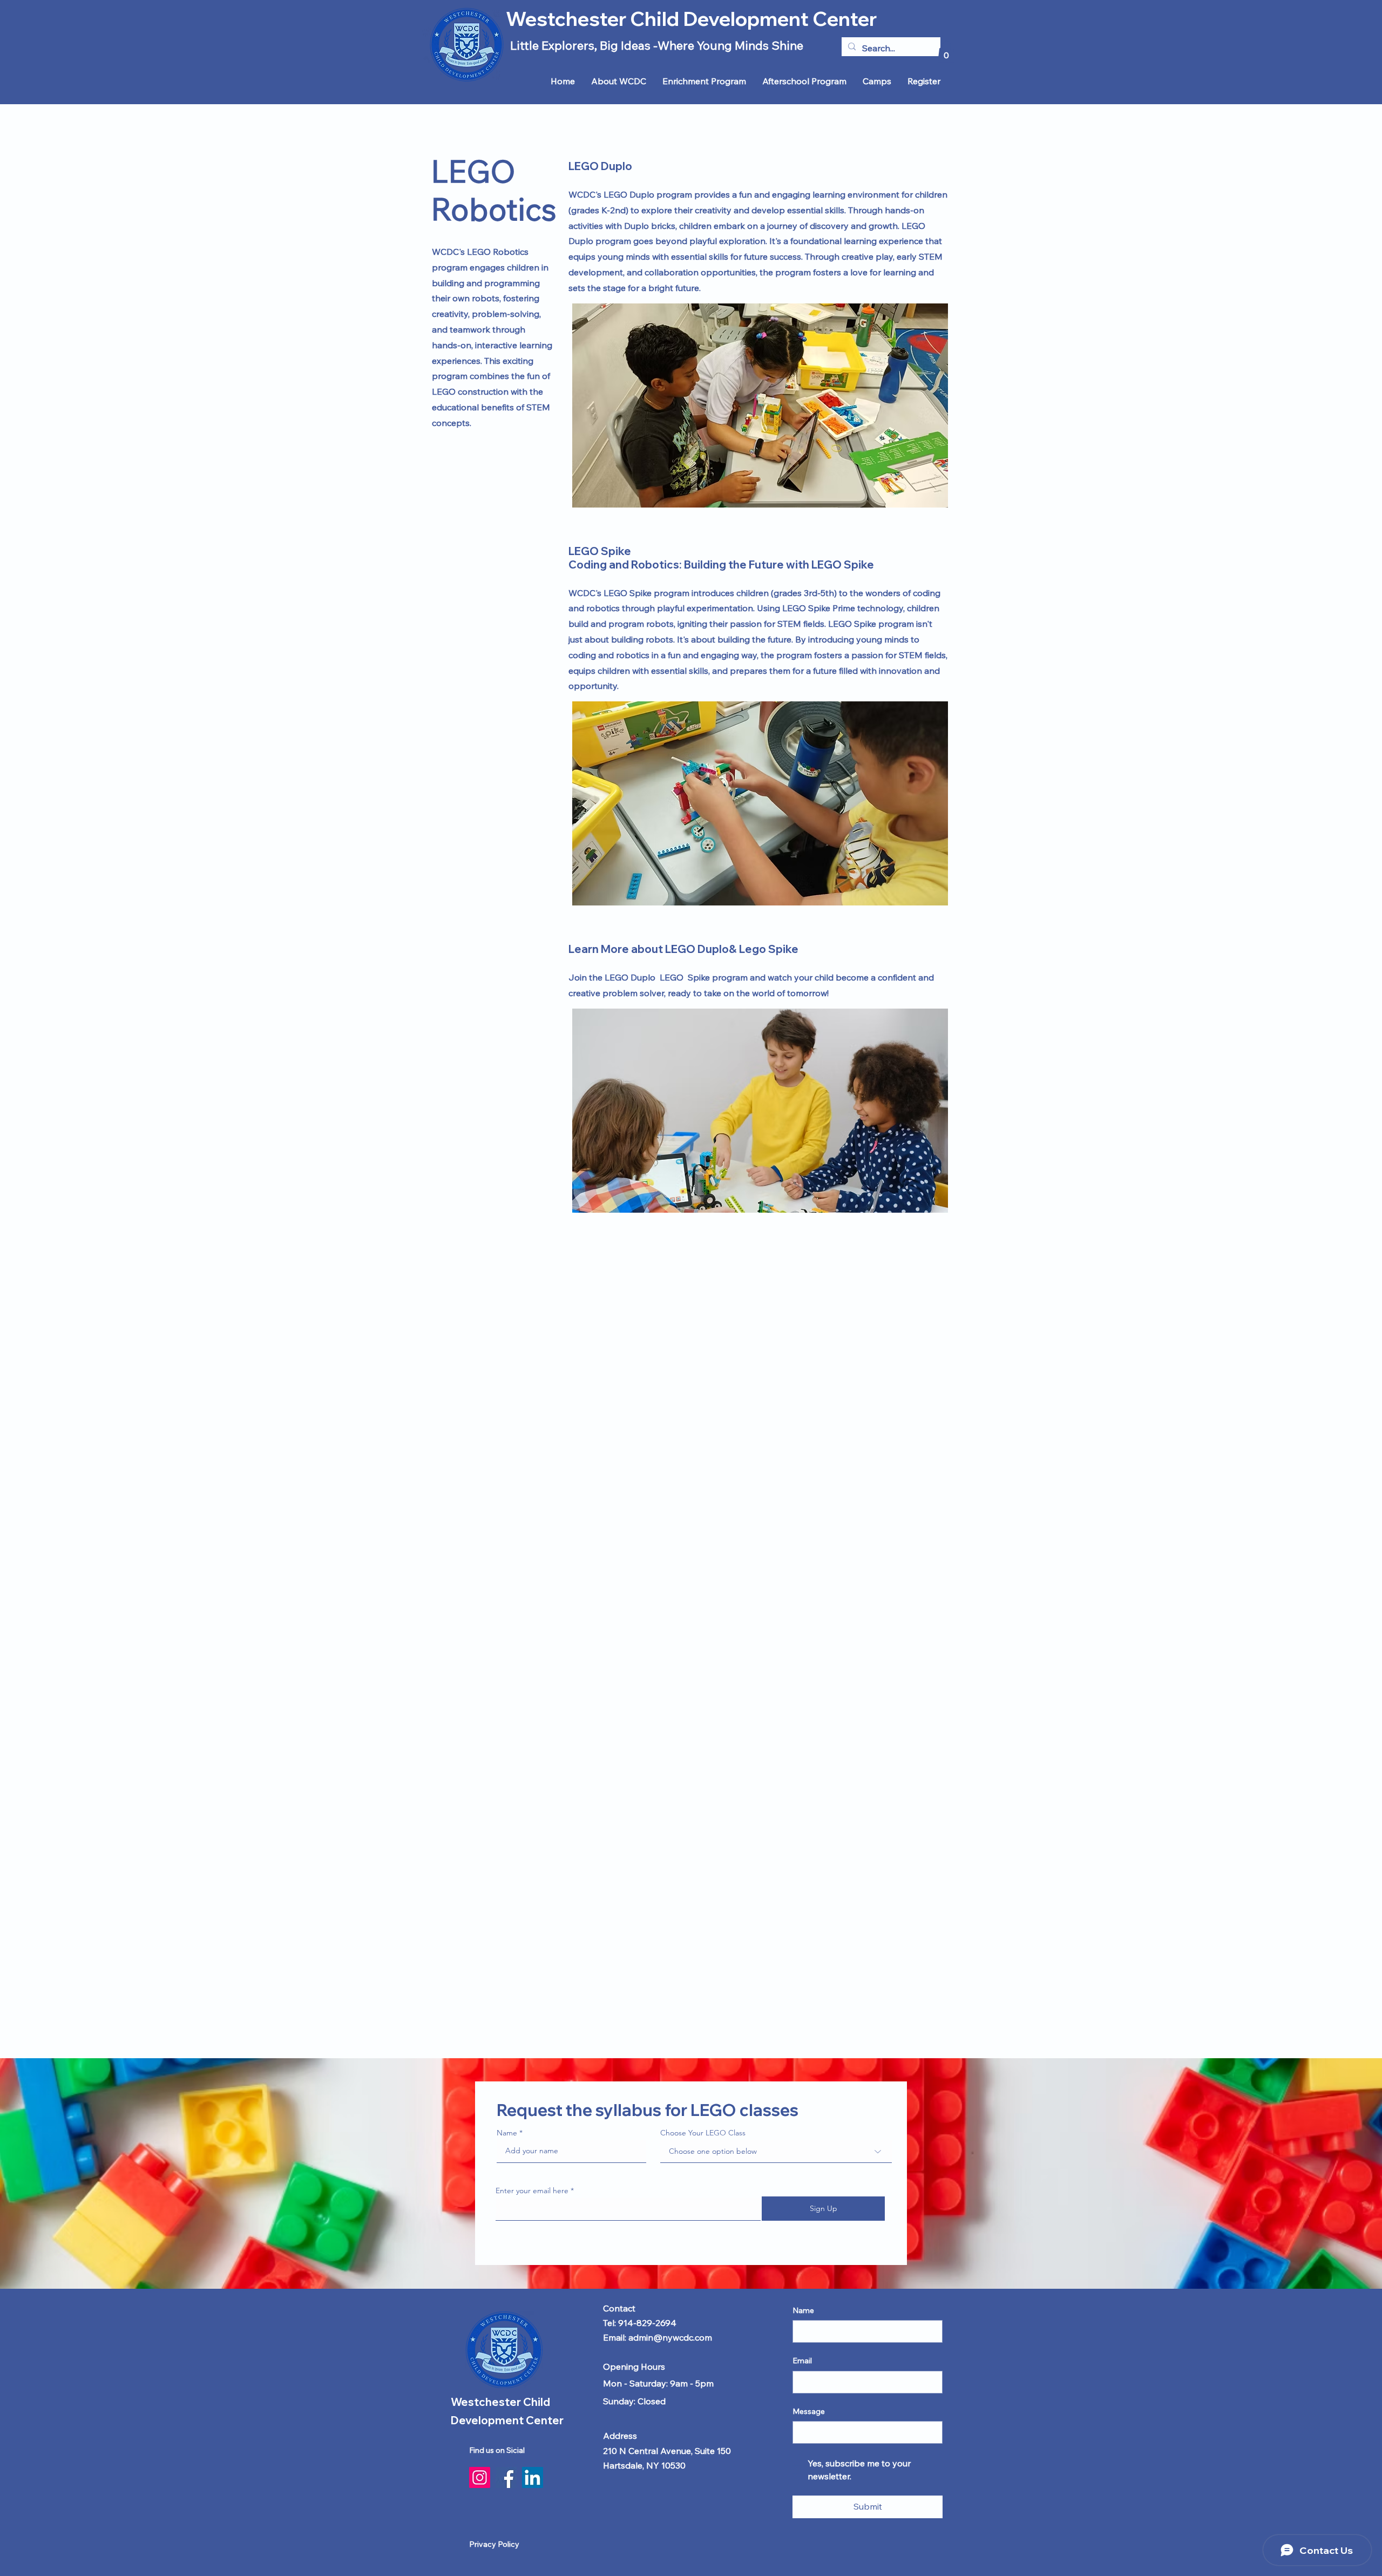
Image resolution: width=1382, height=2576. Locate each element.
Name (507, 2133)
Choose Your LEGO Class (703, 2133)
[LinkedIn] (533, 2477)
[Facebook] (506, 2477)
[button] (946, 52)
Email (802, 2361)
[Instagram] (480, 2477)
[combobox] (776, 2151)
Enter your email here (532, 2190)
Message (809, 2411)
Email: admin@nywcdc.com (658, 2337)
